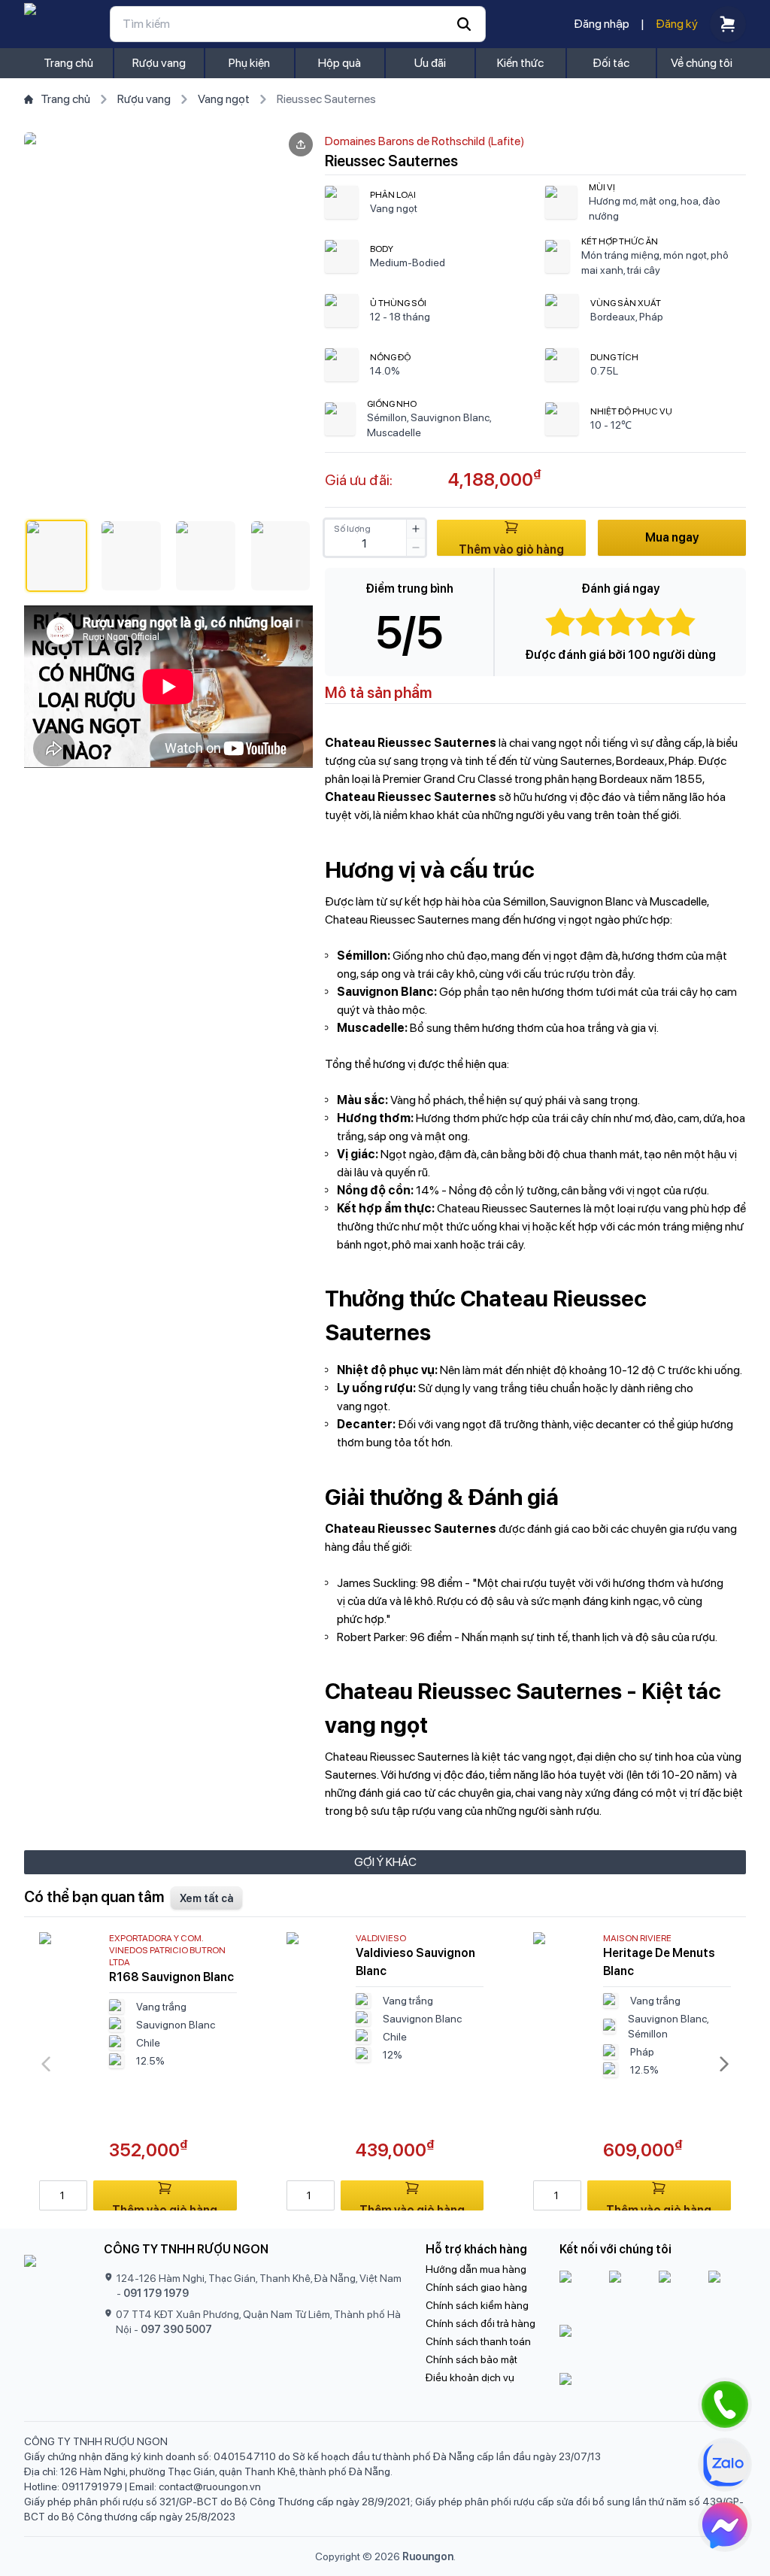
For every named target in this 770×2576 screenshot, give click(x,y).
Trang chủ (68, 63)
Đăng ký (677, 24)
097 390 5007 (176, 2329)
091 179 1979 (156, 2293)
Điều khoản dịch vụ (470, 2377)
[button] (56, 556)
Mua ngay (672, 537)
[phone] (725, 2405)
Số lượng (352, 529)
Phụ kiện (249, 63)
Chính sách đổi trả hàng (480, 2323)
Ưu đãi (430, 63)
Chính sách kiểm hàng (477, 2305)
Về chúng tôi (702, 63)
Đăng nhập (602, 24)
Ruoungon (428, 2556)
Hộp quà (340, 63)
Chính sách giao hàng (476, 2287)
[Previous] (46, 2064)
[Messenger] (725, 2525)
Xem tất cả (206, 1898)
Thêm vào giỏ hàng (511, 549)
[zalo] (725, 2465)
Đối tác (611, 63)
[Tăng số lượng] (416, 529)
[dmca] (653, 2391)
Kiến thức (520, 63)
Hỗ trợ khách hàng (476, 2249)
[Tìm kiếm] (298, 24)
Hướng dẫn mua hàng (476, 2269)
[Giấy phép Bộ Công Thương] (653, 2346)
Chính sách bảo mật (471, 2359)
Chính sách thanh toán (478, 2341)
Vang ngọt (224, 99)
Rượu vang (159, 63)
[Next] (724, 2064)
